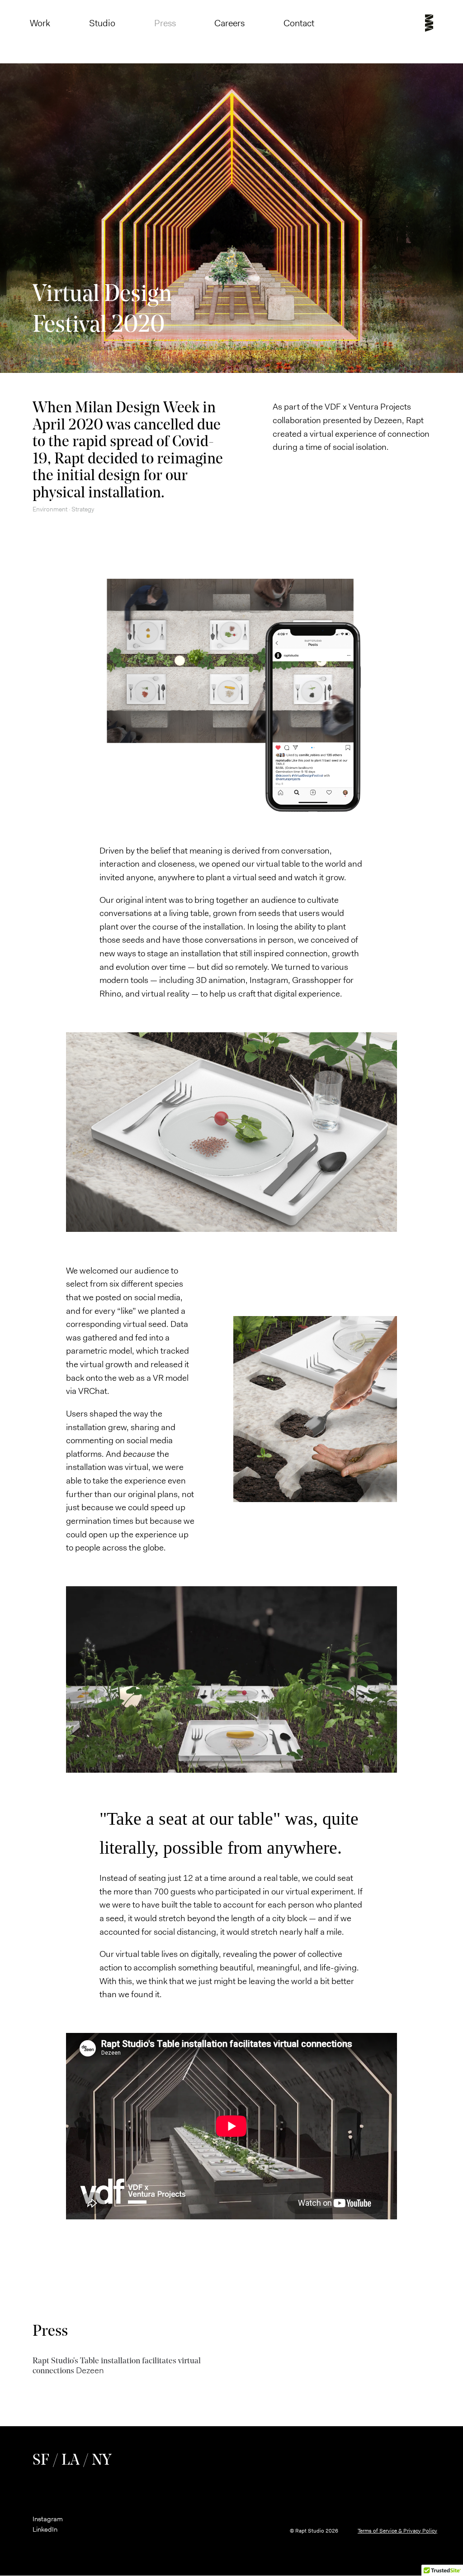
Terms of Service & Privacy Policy (397, 2531)
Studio (102, 23)
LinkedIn (45, 2529)
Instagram (48, 2519)
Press (165, 23)
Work (40, 23)
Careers (229, 23)
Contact (299, 23)
